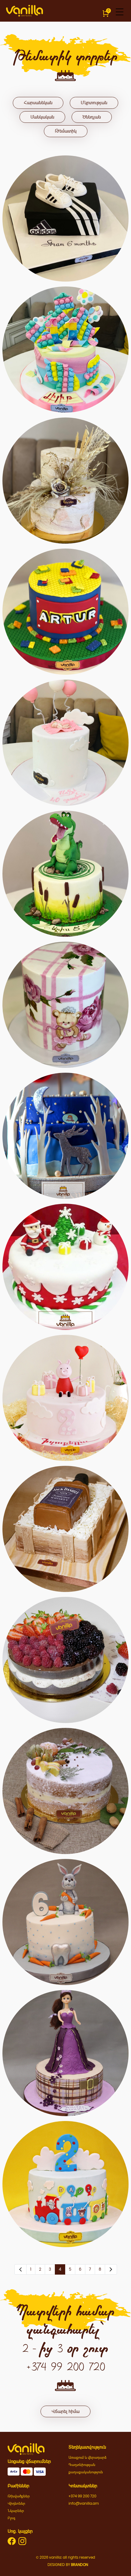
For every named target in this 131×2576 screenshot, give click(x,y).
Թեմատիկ (66, 131)
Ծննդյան (92, 117)
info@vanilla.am (84, 2503)
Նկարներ (16, 2511)
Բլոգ (11, 2518)
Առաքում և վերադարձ (88, 2457)
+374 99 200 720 (82, 2496)
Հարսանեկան (38, 103)
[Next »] (111, 2269)
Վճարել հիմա (65, 2411)
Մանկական (42, 117)
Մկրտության (94, 103)
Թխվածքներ (19, 2496)
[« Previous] (20, 2269)
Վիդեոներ (16, 2503)
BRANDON (80, 2565)
